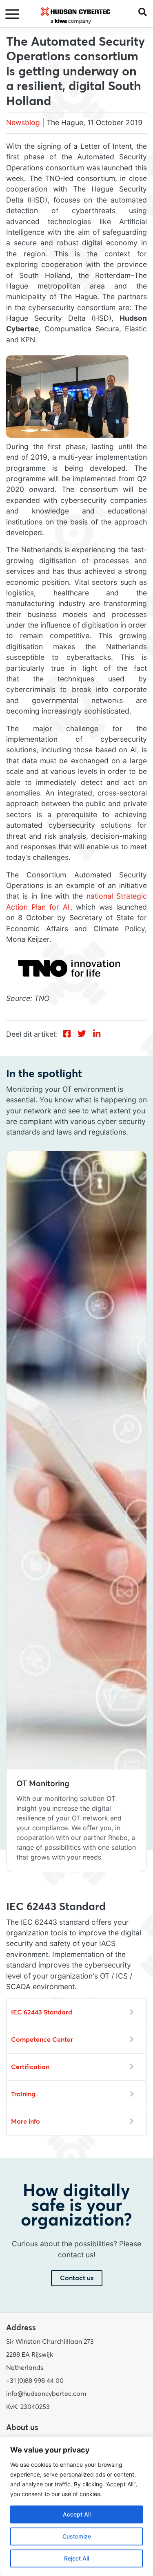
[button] (146, 12)
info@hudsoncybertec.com (46, 2394)
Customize (77, 2536)
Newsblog (23, 122)
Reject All (76, 2558)
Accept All (77, 2514)
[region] (76, 2506)
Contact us (77, 2278)
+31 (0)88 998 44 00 (35, 2381)
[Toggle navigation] (13, 14)
